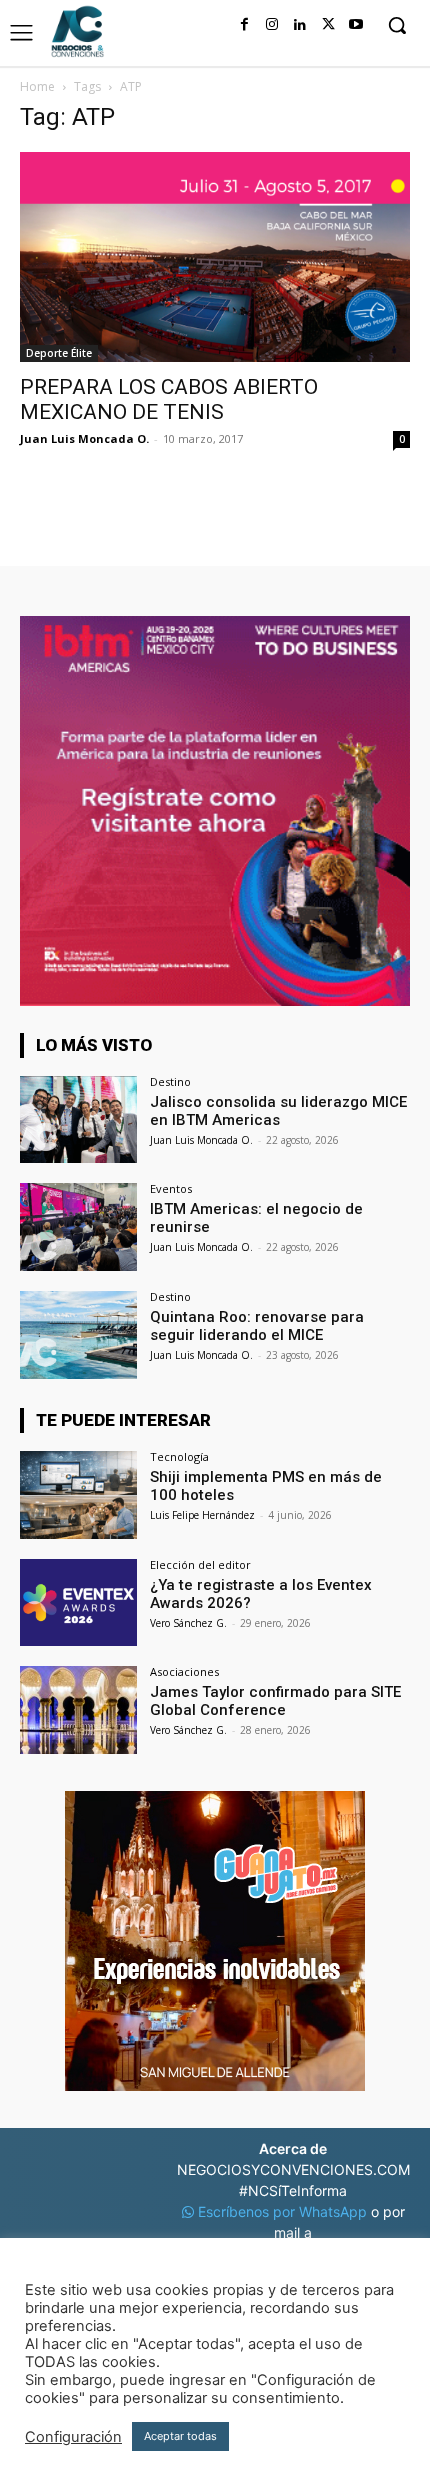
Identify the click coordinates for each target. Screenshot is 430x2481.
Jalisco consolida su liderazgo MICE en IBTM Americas (278, 1111)
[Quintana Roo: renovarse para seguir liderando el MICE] (78, 1335)
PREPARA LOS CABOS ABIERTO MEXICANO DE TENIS (169, 399)
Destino (170, 1081)
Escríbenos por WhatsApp (282, 2211)
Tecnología (179, 1456)
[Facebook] (244, 25)
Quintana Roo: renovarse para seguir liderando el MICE (257, 1326)
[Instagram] (272, 25)
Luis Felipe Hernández (202, 1515)
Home (37, 86)
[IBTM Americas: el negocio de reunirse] (78, 1227)
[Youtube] (356, 25)
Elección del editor (200, 1564)
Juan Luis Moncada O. (84, 438)
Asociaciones (184, 1671)
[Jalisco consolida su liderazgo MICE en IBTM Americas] (78, 1120)
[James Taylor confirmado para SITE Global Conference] (78, 1710)
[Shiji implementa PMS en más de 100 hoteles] (78, 1495)
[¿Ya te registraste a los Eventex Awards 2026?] (78, 1603)
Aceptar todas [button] (180, 2436)
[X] (328, 25)
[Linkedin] (300, 25)
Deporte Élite (59, 353)
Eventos (171, 1188)
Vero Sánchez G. (188, 1623)
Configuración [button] (73, 2437)
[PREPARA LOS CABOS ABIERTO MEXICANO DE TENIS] (215, 257)
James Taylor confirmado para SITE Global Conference (275, 1701)
